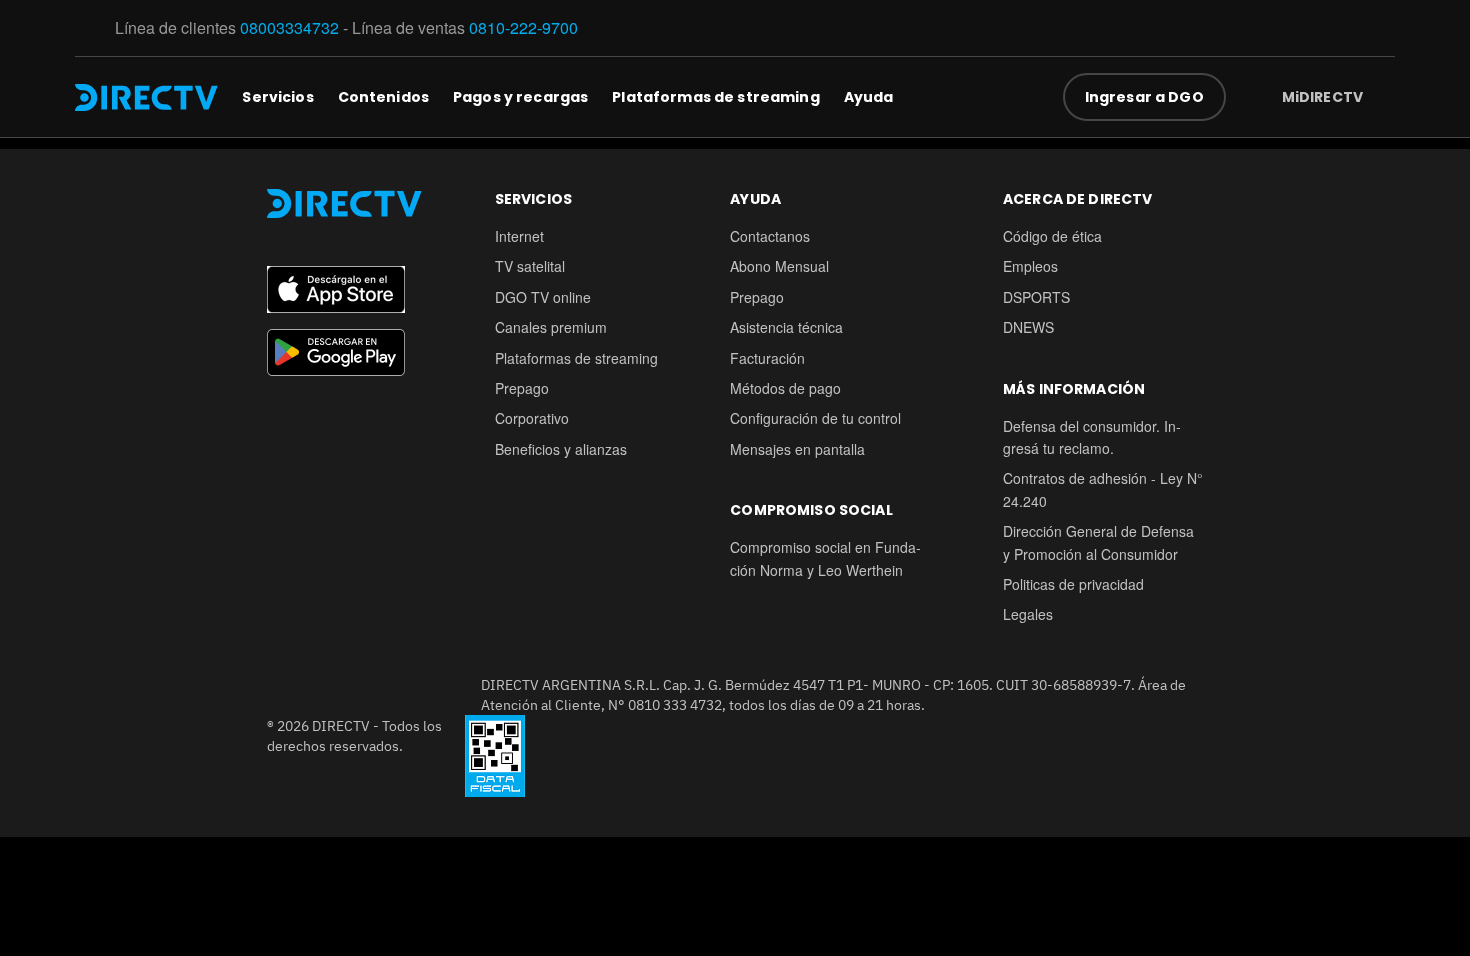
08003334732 (289, 27)
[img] (1379, 97)
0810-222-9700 (523, 27)
